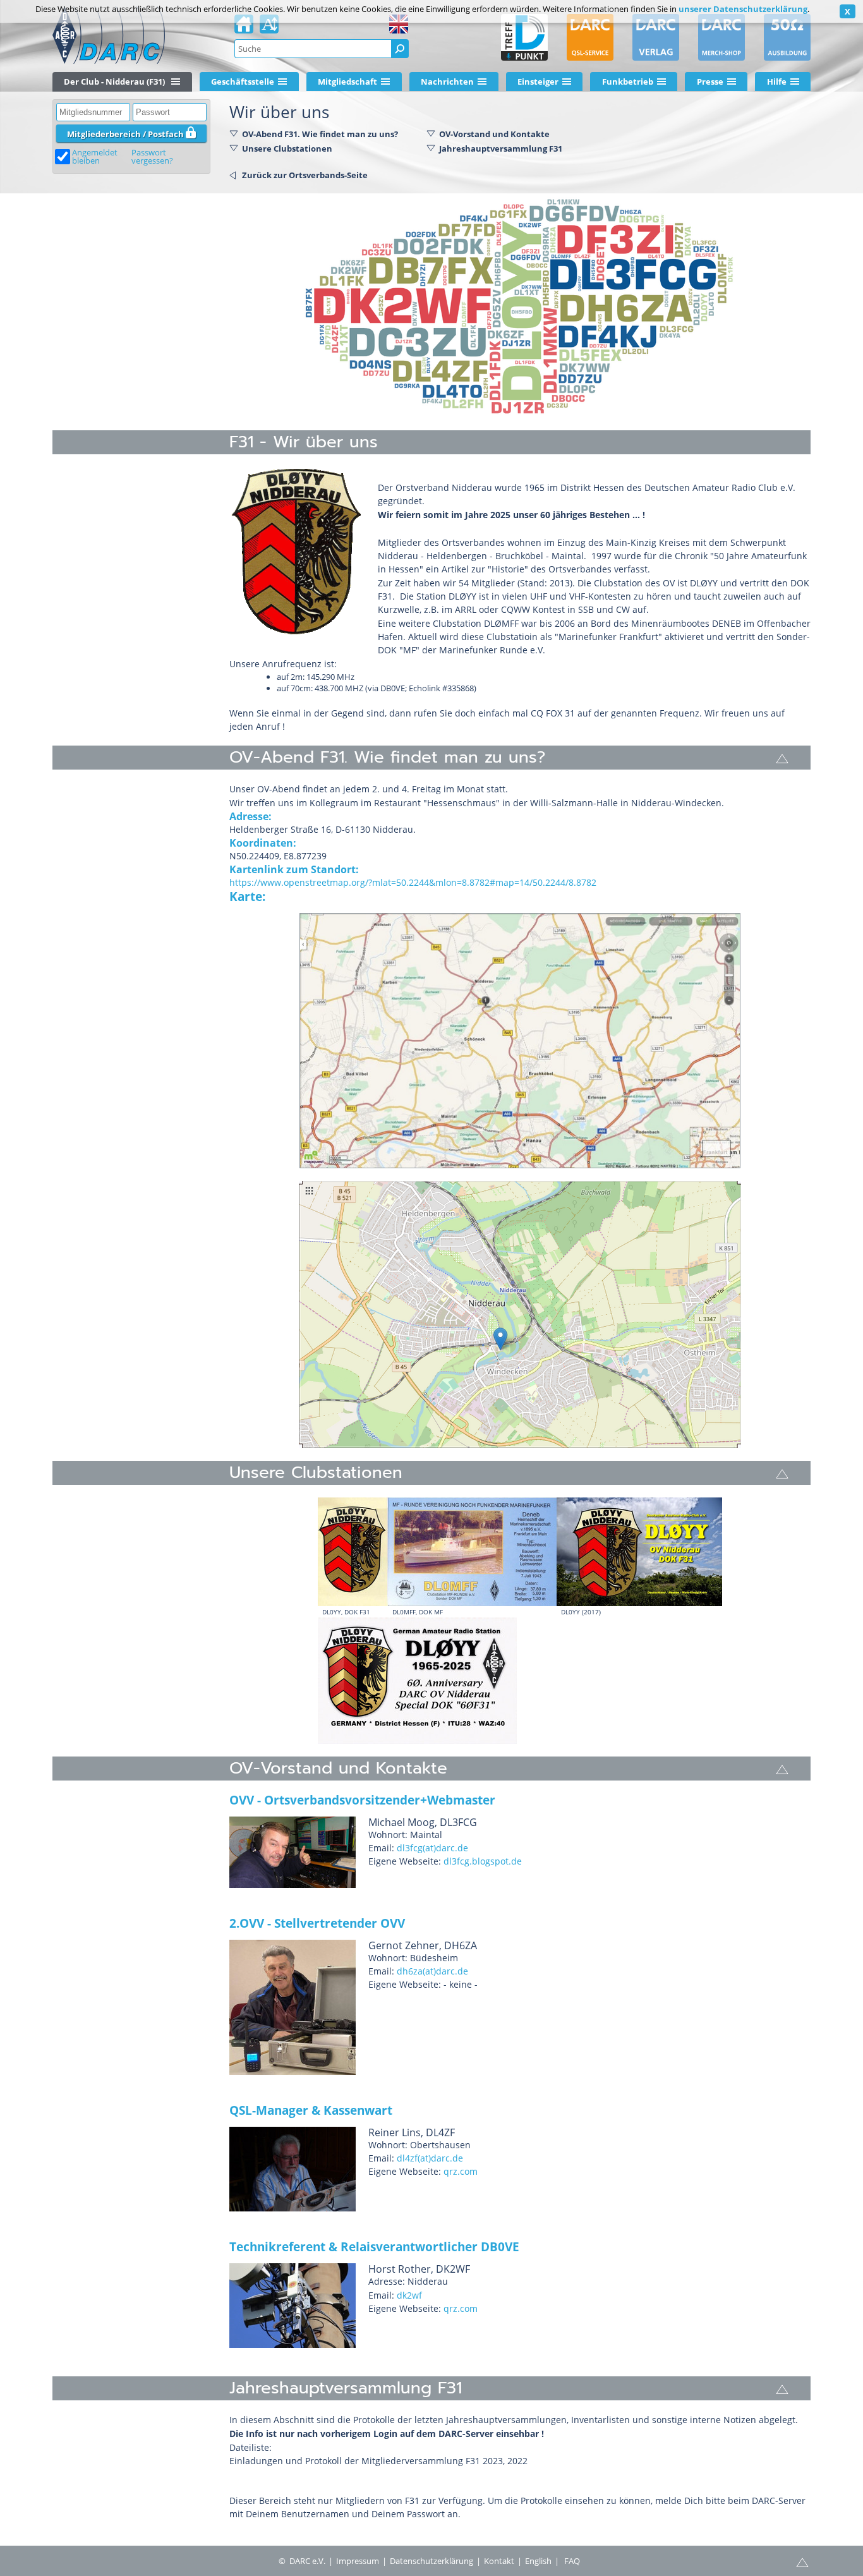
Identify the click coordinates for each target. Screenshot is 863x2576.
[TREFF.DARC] (524, 37)
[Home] (244, 28)
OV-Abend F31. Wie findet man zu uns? (320, 134)
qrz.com (461, 2171)
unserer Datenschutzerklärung (743, 9)
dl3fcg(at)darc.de (432, 1848)
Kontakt (499, 2561)
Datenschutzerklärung (431, 2561)
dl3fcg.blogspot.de (483, 1861)
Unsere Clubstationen (287, 148)
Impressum (358, 2561)
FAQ (572, 2561)
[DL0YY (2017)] (639, 1552)
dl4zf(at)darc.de (430, 2158)
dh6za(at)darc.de (432, 1971)
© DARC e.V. (302, 2561)
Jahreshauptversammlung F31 (501, 148)
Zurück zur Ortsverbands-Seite (305, 175)
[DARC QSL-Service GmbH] (590, 37)
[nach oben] (782, 758)
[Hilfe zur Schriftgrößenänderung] (269, 28)
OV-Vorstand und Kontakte (494, 134)
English (538, 2561)
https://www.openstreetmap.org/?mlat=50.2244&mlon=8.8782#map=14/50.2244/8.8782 (413, 882)
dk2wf (409, 2295)
